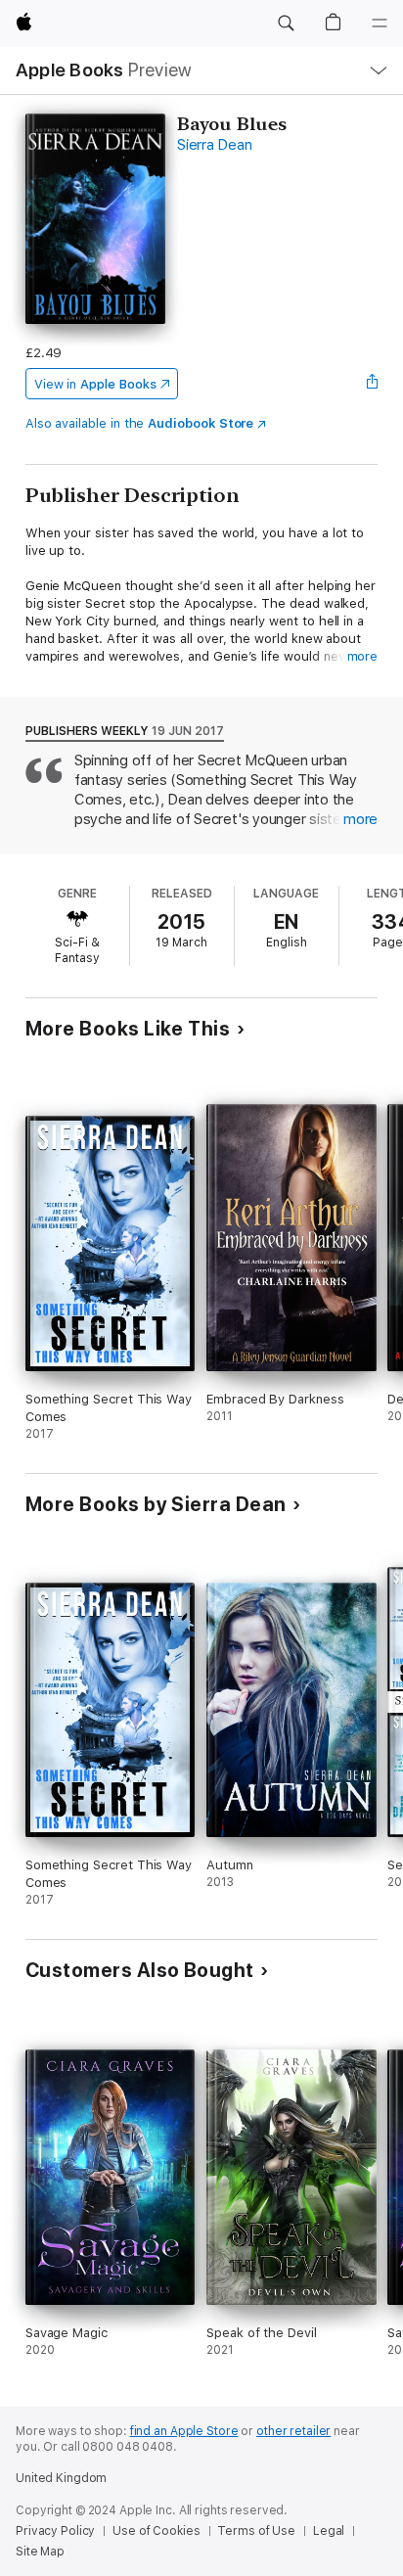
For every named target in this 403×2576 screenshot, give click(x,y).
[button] (286, 23)
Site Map (40, 2552)
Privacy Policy (55, 2531)
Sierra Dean (214, 145)
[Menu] (380, 23)
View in (95, 384)
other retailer (293, 2431)
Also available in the (140, 423)
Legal (329, 2531)
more (363, 656)
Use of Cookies (156, 2531)
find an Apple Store (184, 2431)
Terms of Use (256, 2531)
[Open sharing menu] (372, 384)
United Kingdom (61, 2478)
